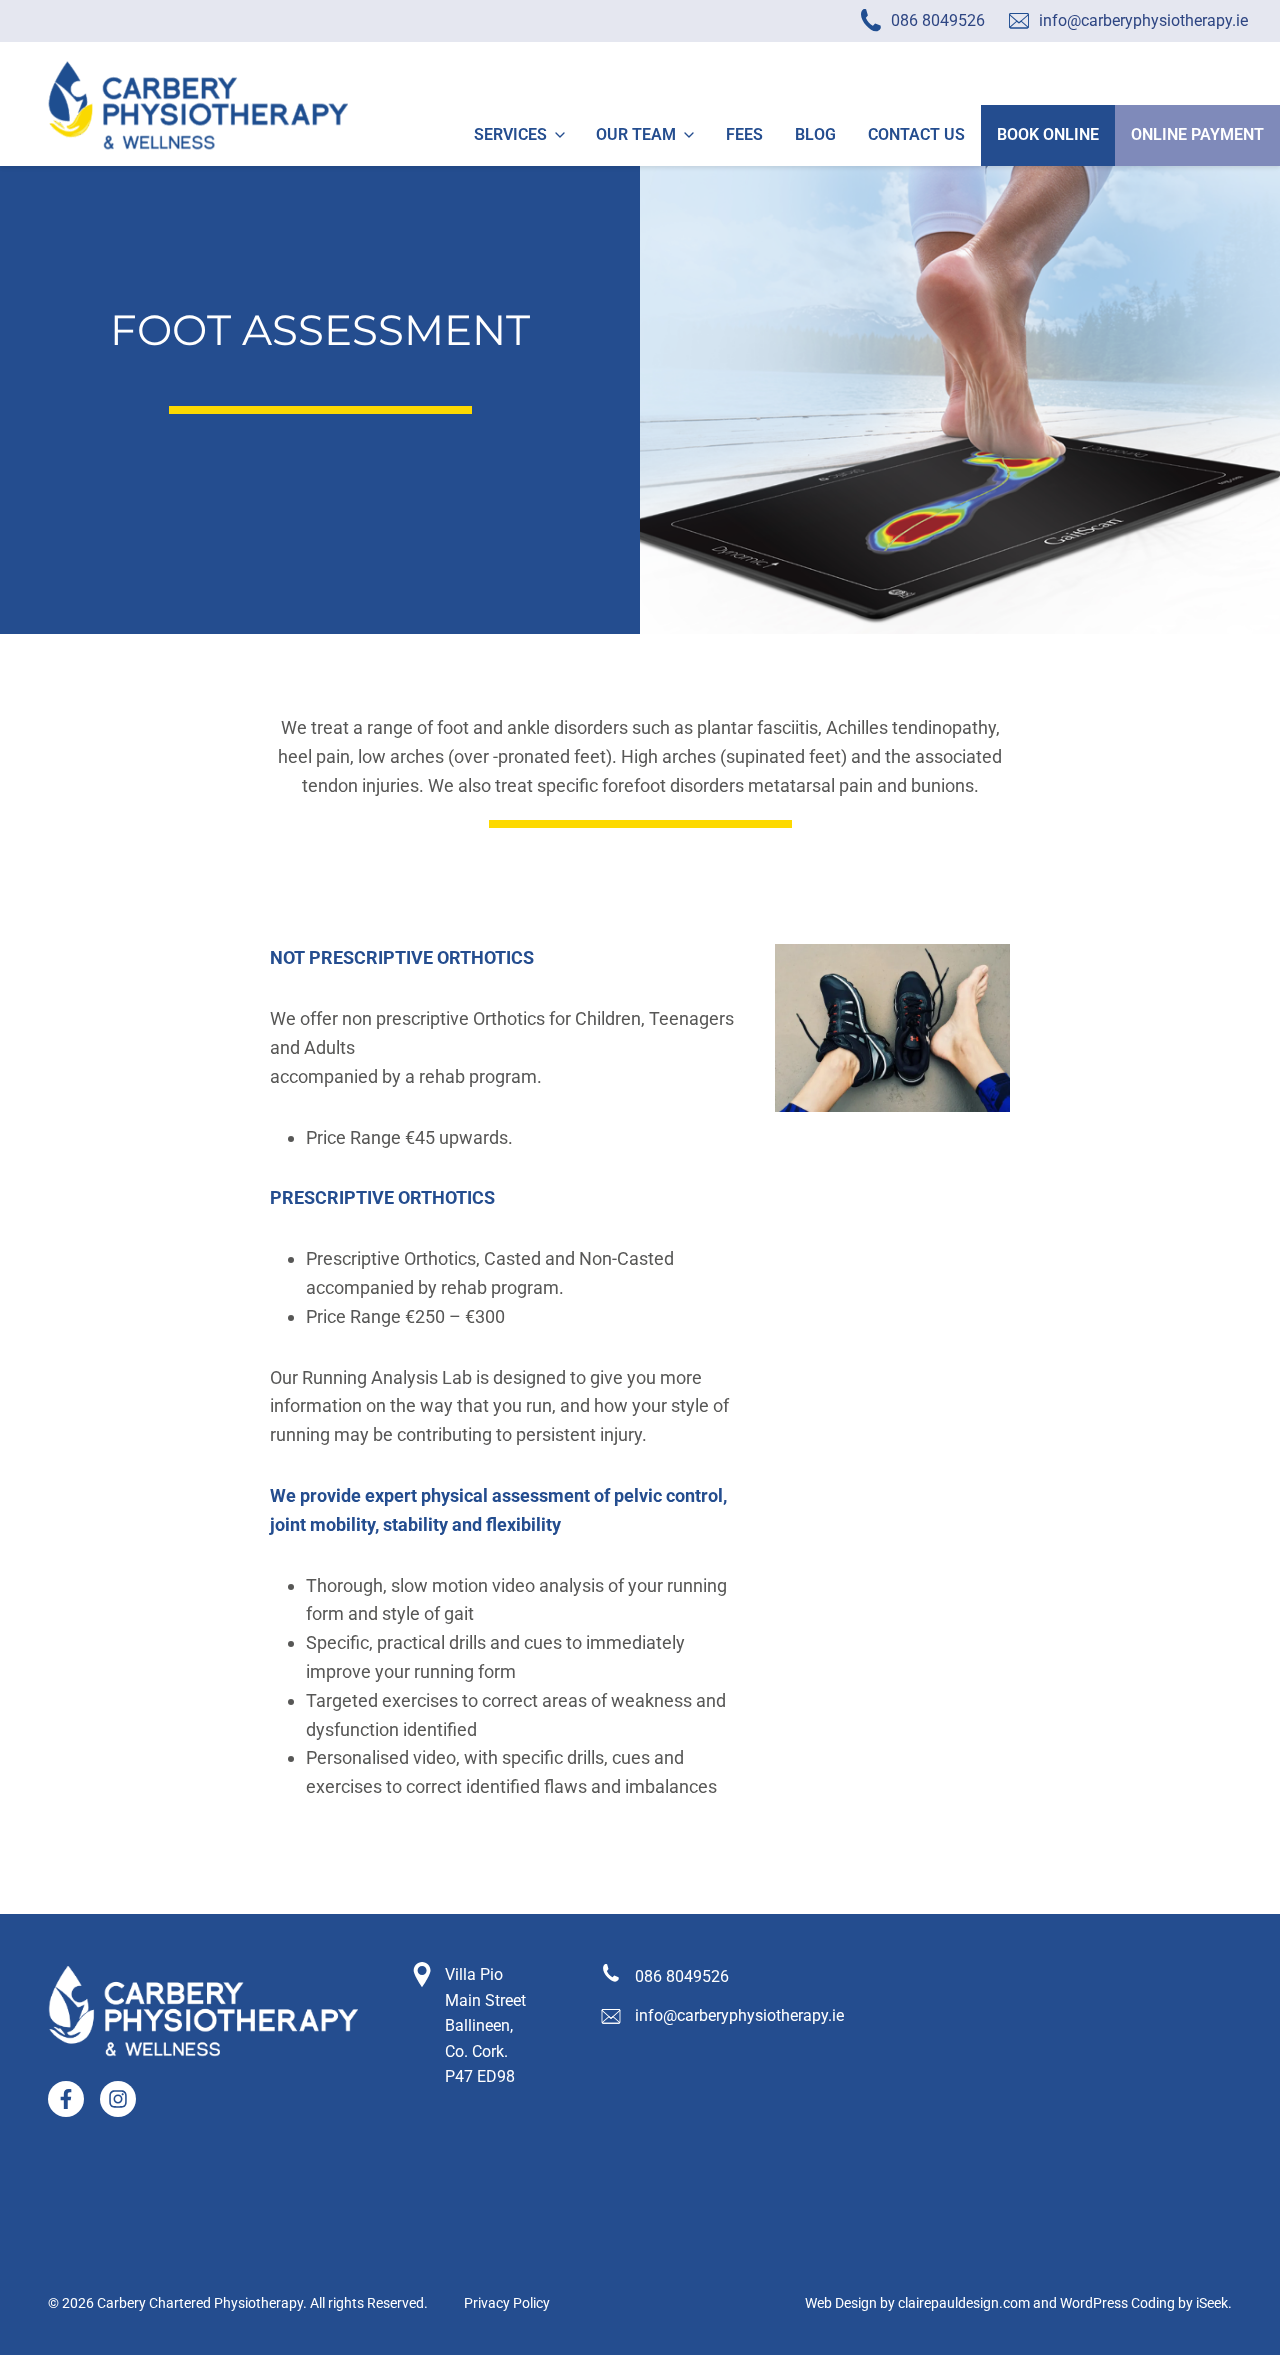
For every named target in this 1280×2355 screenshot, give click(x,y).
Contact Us (916, 134)
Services (510, 134)
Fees (744, 134)
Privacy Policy (507, 2303)
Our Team (636, 134)
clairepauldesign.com (964, 2303)
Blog (815, 134)
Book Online (1048, 134)
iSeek (1212, 2303)
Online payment (1197, 134)
